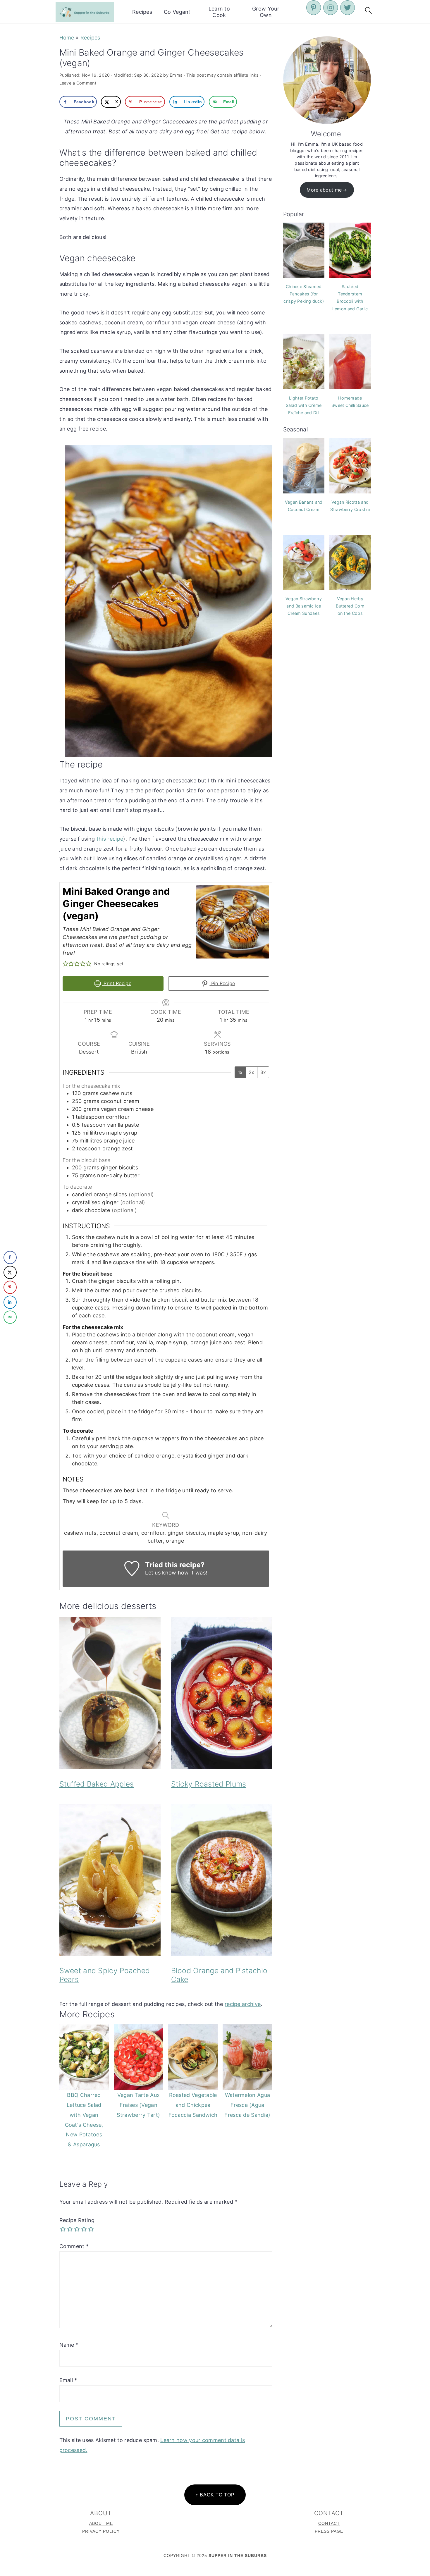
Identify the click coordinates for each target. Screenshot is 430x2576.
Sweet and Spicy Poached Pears (105, 1975)
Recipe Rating (77, 2220)
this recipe (110, 839)
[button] (66, 964)
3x (263, 1072)
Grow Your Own (266, 12)
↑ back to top (215, 2495)
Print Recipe (117, 983)
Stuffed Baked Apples (97, 1784)
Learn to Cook (219, 12)
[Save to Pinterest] (10, 1287)
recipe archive (243, 2004)
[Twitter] (348, 8)
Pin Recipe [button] (222, 983)
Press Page (329, 2531)
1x (240, 1072)
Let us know (161, 1573)
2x (251, 1072)
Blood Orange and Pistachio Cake (219, 1975)
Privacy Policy (101, 2531)
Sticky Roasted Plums (209, 1784)
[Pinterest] (314, 8)
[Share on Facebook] (10, 1257)
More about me (324, 190)
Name (69, 2345)
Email (68, 2380)
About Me (101, 2523)
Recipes (142, 12)
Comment (74, 2246)
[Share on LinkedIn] (10, 1302)
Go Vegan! (177, 12)
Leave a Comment (78, 83)
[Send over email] (10, 1317)
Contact (329, 2523)
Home (67, 38)
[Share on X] (10, 1272)
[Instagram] (331, 8)
